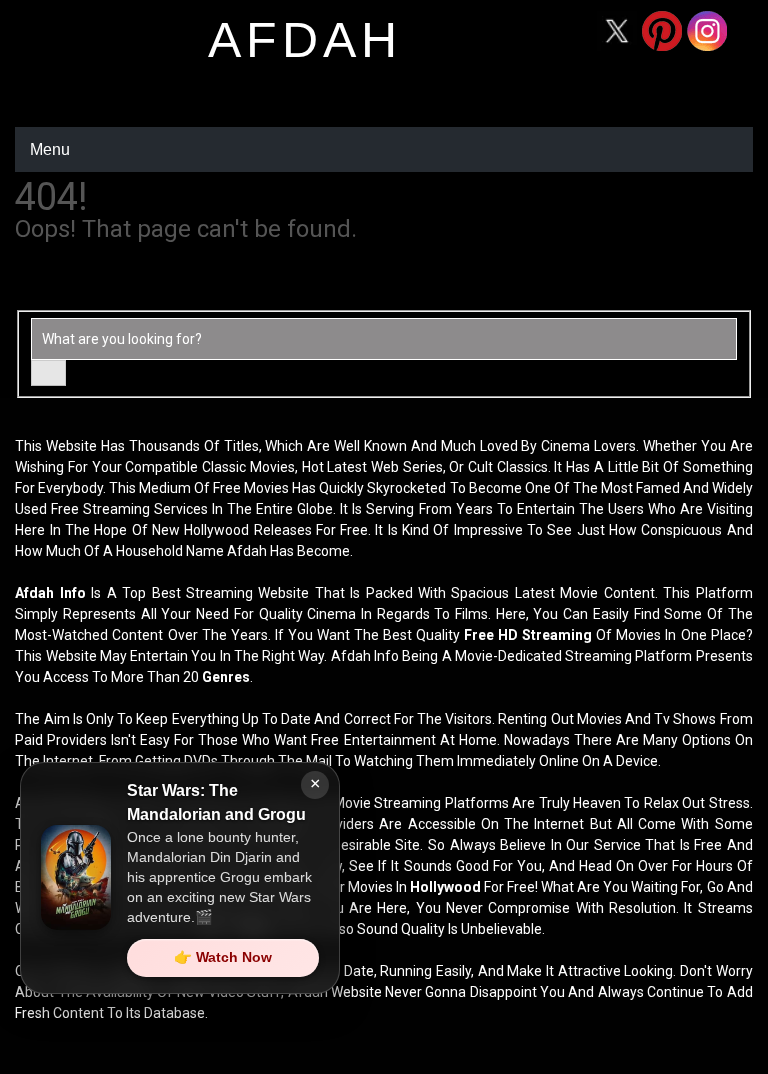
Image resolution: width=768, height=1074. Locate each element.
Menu (50, 149)
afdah (305, 40)
